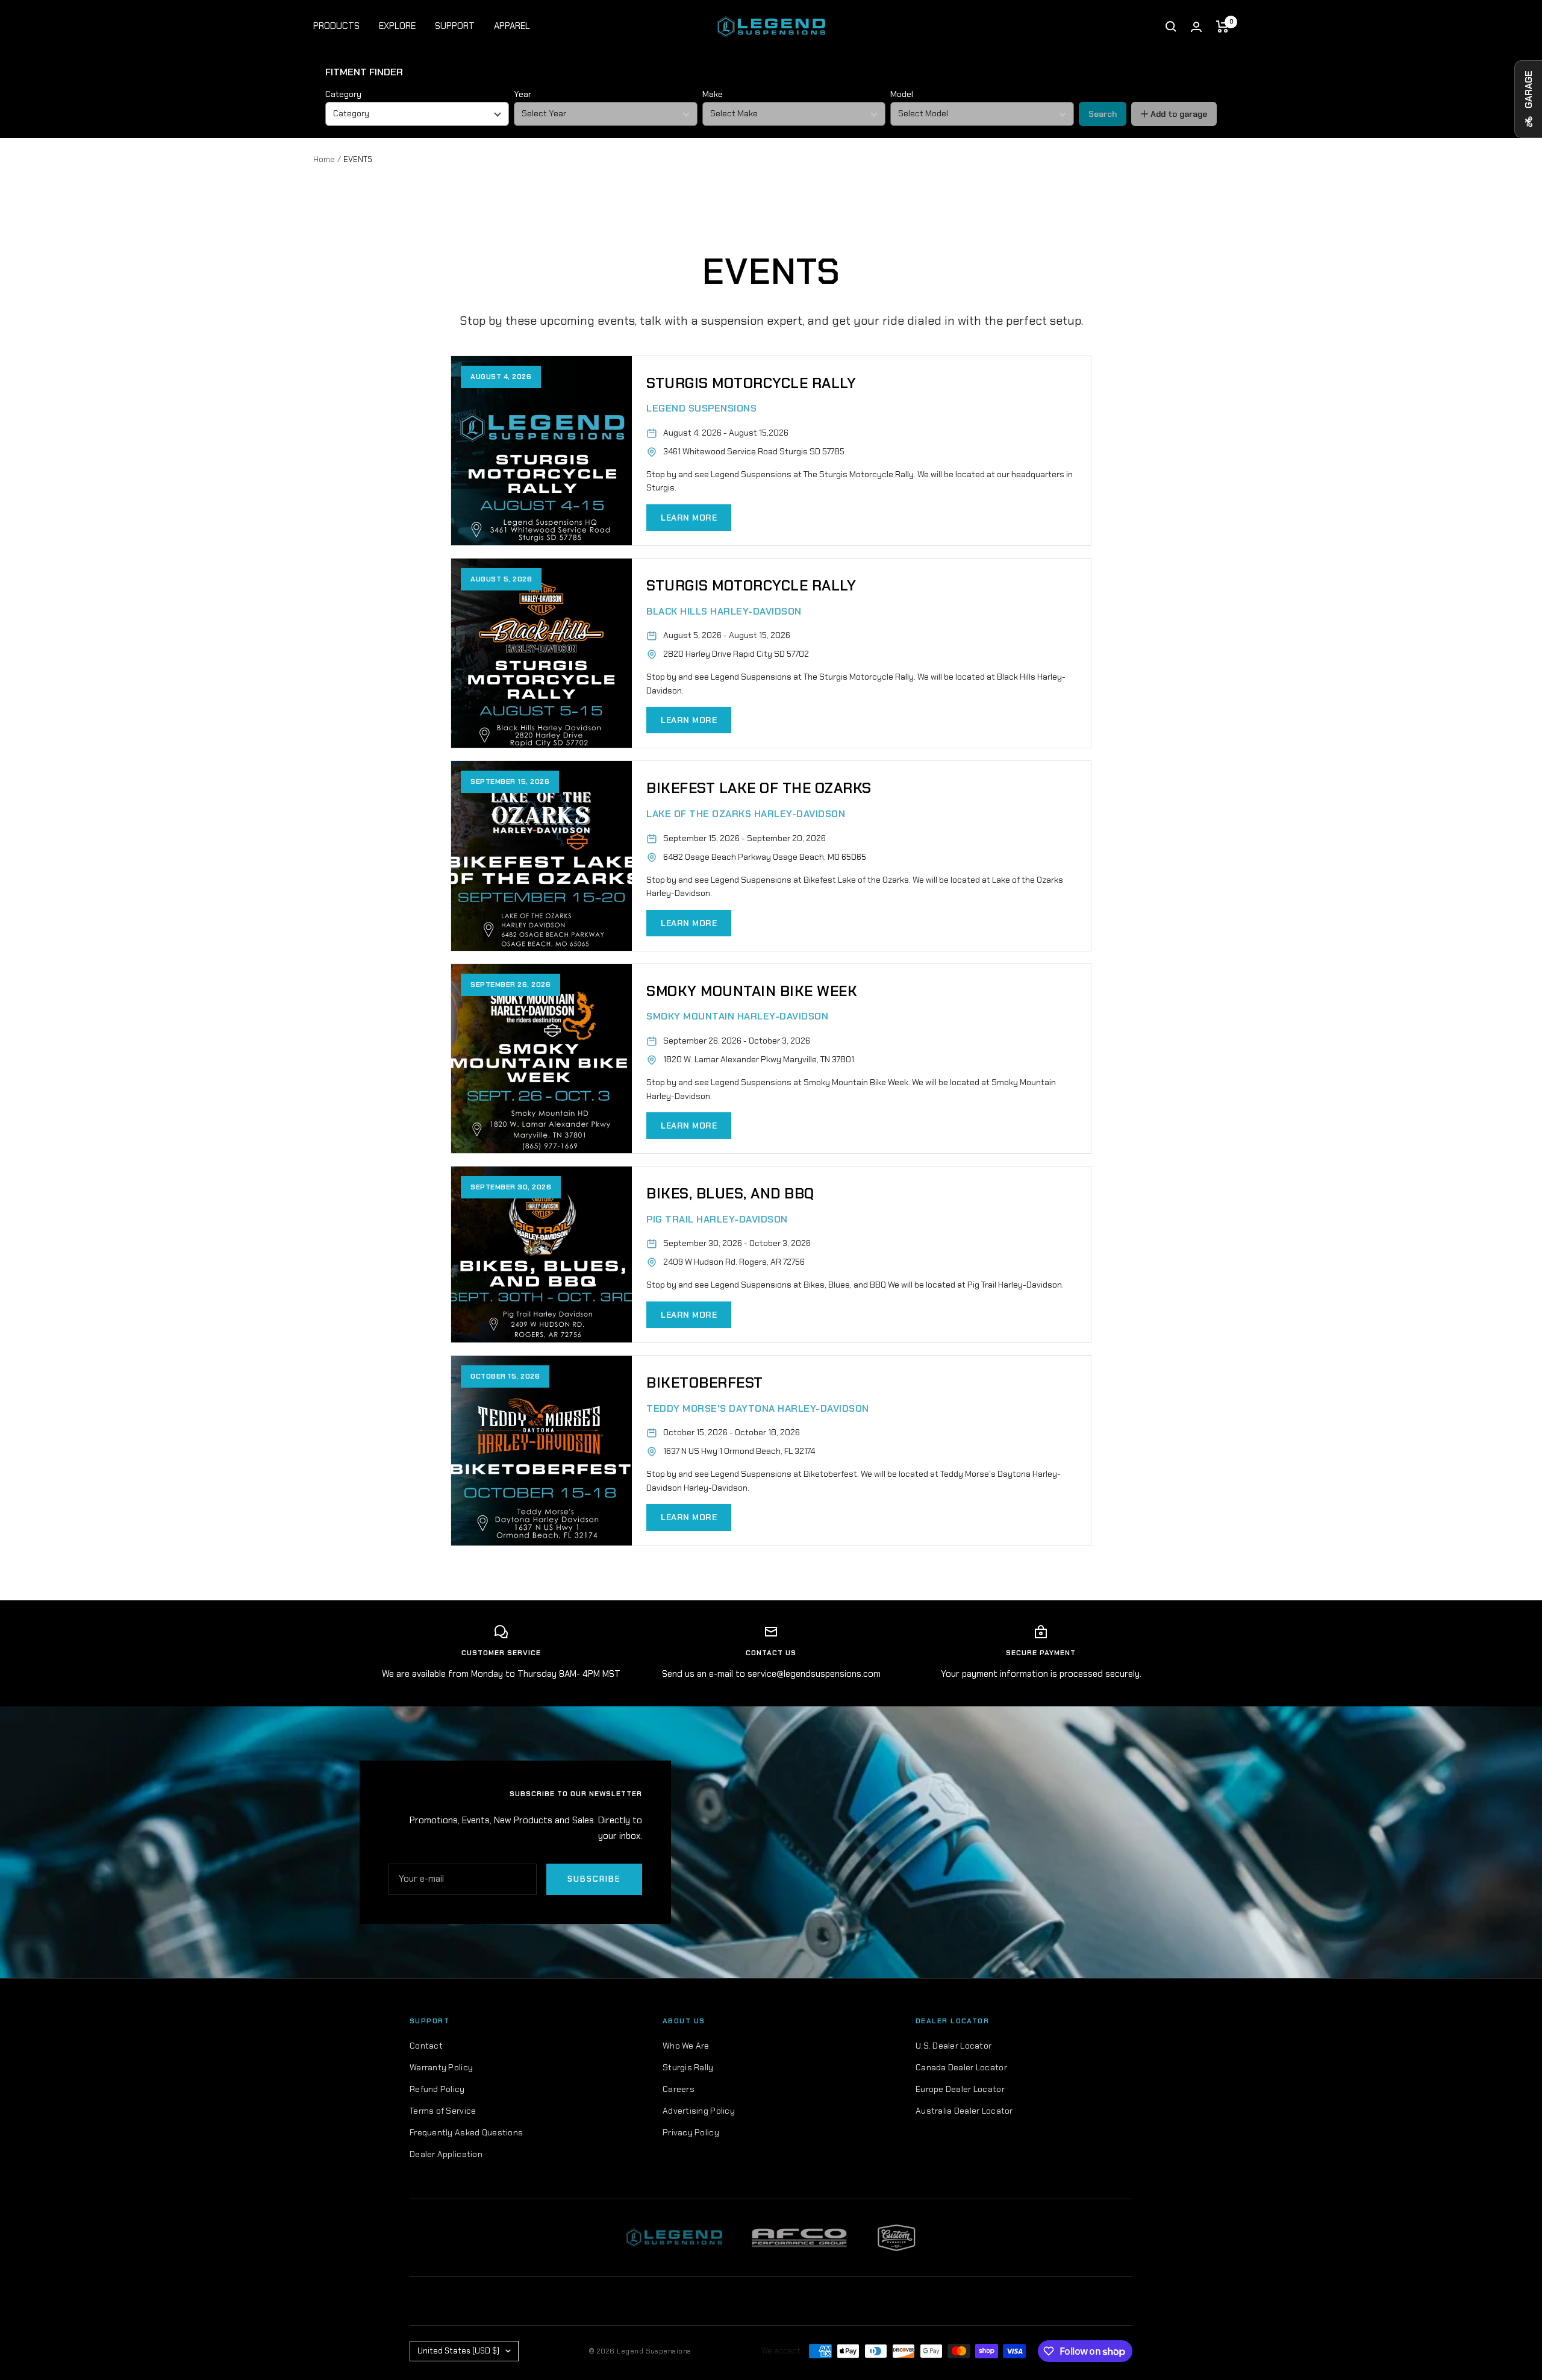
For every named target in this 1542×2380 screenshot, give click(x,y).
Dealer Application (446, 2154)
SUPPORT (455, 26)
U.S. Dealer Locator (954, 2046)
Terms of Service (443, 2111)
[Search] (1171, 27)
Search (1103, 114)
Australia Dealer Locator (964, 2111)
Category (343, 94)
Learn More (689, 518)
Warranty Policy (441, 2067)
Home (324, 159)
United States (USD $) (458, 2351)
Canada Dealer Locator (961, 2067)
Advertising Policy (699, 2111)
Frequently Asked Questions (466, 2132)
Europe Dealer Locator (960, 2089)
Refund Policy (437, 2089)
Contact (426, 2046)
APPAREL (512, 26)
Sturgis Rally (688, 2067)
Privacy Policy (691, 2132)
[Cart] (1222, 27)
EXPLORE (397, 26)
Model (902, 94)
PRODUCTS (336, 26)
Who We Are (686, 2046)
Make (713, 94)
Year (523, 94)
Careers (679, 2089)
